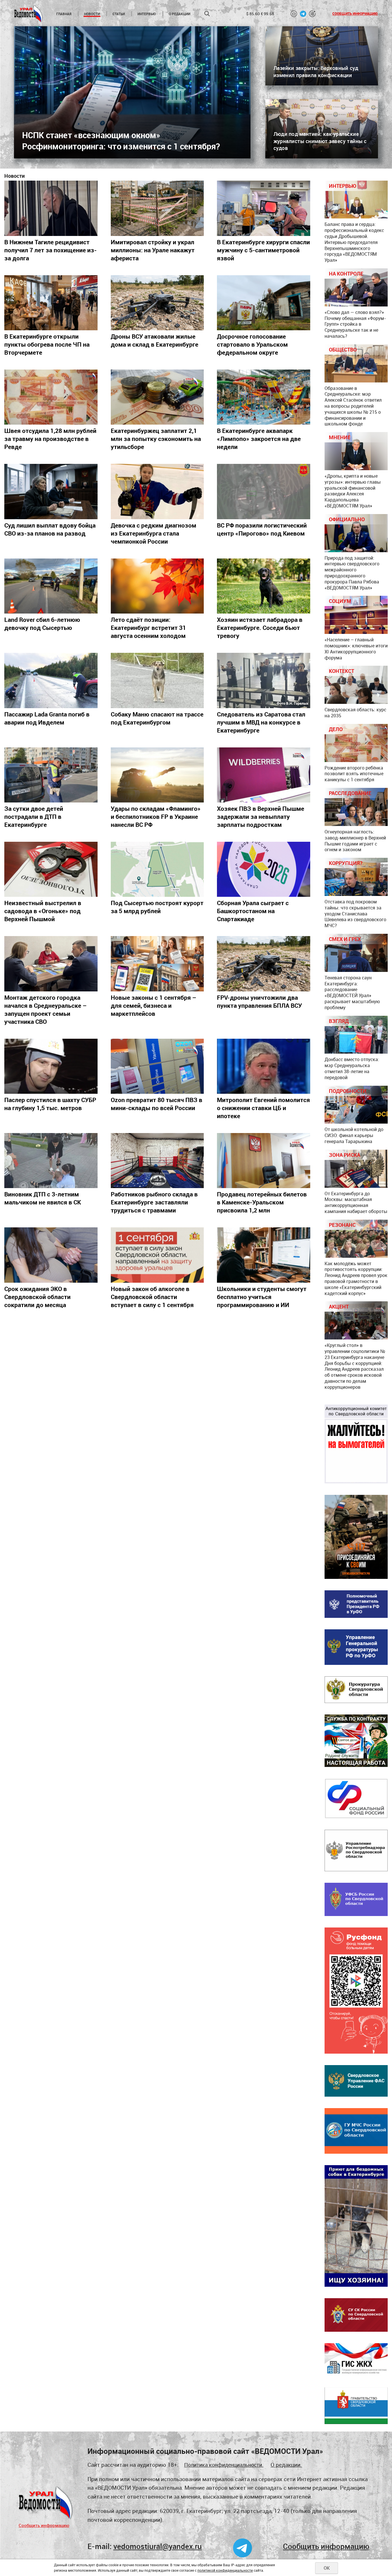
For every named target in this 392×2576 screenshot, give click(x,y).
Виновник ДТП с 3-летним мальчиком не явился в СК (43, 1198)
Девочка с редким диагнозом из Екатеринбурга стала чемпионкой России (154, 533)
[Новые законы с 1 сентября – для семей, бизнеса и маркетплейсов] (157, 964)
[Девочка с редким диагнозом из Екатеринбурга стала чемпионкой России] (157, 491)
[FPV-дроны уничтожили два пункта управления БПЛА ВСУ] (264, 964)
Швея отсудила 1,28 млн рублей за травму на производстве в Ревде (50, 439)
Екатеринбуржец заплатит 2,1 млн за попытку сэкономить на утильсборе (156, 439)
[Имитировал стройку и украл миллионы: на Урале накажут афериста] (157, 208)
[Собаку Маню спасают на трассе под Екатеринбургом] (157, 680)
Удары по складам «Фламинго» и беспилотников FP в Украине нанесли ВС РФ (156, 817)
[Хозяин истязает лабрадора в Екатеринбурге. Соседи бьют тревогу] (264, 586)
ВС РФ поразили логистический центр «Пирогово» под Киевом (262, 529)
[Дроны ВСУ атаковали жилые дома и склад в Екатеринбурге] (157, 303)
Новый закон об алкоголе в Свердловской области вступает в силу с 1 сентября (152, 1297)
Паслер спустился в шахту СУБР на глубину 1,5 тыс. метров (50, 1104)
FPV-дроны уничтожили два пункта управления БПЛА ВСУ (259, 1001)
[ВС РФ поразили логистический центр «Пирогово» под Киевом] (264, 491)
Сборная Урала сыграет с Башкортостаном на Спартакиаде (253, 911)
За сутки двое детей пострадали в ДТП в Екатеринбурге (34, 817)
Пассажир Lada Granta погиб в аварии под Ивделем (47, 718)
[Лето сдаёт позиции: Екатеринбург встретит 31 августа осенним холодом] (157, 586)
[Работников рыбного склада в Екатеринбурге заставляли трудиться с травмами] (157, 1161)
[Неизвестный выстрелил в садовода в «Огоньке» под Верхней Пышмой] (51, 869)
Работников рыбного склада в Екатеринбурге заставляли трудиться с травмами (154, 1202)
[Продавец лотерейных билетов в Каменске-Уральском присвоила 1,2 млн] (264, 1161)
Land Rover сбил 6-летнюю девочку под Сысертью (42, 624)
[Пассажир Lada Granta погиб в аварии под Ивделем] (51, 680)
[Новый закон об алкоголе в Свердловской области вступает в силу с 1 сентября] (157, 1255)
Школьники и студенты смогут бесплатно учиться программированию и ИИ (262, 1297)
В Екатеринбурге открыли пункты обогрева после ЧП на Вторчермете (47, 344)
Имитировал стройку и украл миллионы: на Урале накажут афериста (153, 250)
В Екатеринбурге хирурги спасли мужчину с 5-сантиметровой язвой (263, 250)
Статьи (119, 14)
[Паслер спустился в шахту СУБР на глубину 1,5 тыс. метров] (51, 1066)
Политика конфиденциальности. (224, 2465)
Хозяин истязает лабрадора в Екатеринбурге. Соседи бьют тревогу (260, 628)
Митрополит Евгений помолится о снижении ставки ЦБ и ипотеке (263, 1108)
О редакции (179, 14)
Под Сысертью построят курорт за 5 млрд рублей (157, 907)
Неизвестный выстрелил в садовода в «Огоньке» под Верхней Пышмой (43, 911)
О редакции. (286, 2465)
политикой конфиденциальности (225, 2570)
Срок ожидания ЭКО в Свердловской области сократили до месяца (37, 1297)
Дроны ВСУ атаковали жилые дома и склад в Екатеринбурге (155, 340)
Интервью (147, 14)
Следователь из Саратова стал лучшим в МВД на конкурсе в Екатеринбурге (261, 722)
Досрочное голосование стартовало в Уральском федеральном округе (252, 344)
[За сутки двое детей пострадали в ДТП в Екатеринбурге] (51, 775)
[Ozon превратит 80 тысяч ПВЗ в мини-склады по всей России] (157, 1066)
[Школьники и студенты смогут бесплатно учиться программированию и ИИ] (264, 1255)
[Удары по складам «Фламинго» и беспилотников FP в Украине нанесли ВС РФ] (157, 775)
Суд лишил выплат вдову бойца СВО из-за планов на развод (50, 529)
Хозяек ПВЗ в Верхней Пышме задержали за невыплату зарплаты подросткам (261, 817)
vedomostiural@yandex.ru (158, 2546)
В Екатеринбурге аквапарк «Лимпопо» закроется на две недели (259, 439)
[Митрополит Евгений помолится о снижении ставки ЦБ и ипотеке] (264, 1066)
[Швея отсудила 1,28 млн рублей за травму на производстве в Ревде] (51, 397)
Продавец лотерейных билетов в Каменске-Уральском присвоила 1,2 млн (262, 1202)
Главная (64, 14)
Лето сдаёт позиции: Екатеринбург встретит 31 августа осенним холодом (148, 628)
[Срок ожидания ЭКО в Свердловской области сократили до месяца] (51, 1255)
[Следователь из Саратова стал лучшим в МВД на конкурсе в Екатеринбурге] (264, 680)
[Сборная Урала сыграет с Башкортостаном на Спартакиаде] (264, 869)
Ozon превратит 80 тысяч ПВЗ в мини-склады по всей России (157, 1104)
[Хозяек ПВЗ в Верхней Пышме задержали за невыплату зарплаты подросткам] (264, 775)
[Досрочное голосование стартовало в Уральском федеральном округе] (264, 303)
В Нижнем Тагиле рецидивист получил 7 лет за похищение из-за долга (51, 250)
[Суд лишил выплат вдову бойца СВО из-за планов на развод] (51, 491)
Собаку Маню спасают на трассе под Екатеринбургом (157, 718)
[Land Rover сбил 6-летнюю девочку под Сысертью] (51, 586)
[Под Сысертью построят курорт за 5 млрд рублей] (157, 869)
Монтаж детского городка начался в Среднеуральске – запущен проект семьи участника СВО (45, 1009)
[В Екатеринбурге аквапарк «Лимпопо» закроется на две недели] (264, 397)
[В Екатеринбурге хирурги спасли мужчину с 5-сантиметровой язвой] (264, 208)
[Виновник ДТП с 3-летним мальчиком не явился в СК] (51, 1161)
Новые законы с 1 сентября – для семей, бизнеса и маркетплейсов (154, 1005)
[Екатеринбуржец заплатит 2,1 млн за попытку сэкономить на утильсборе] (157, 397)
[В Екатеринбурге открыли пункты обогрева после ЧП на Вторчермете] (51, 303)
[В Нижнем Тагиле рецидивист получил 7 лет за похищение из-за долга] (51, 208)
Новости (92, 14)
